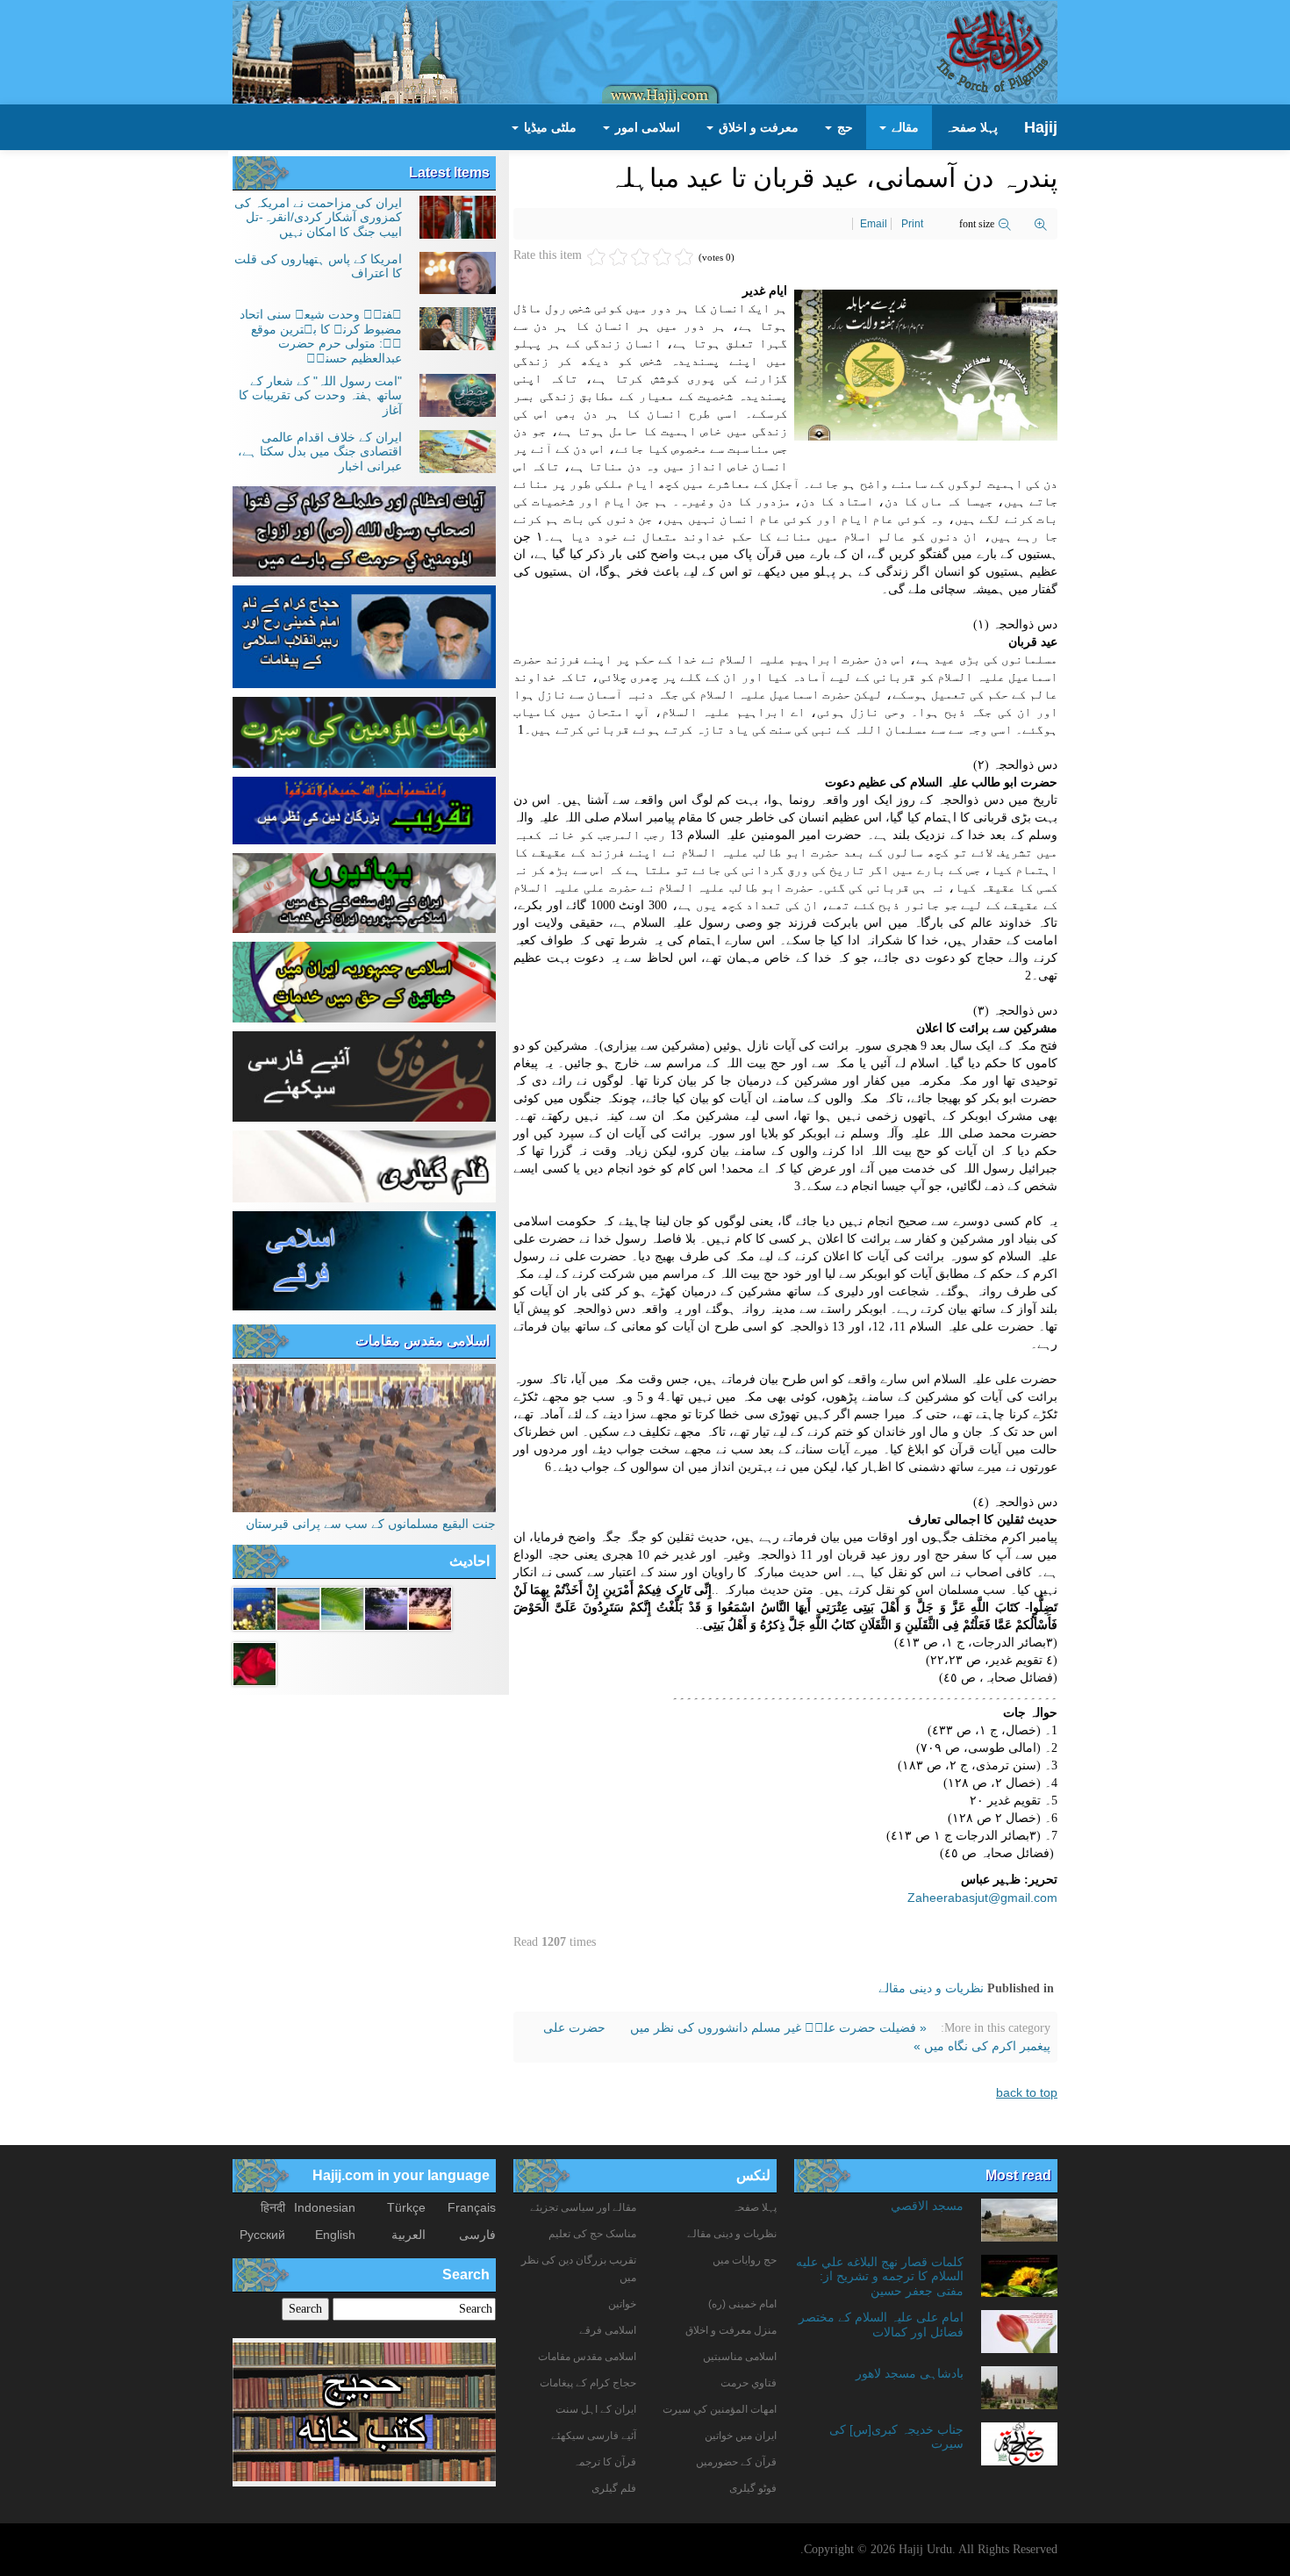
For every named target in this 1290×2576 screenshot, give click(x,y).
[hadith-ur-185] (254, 1608)
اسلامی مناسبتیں (740, 2357)
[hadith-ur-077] (386, 1608)
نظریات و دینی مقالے (931, 1988)
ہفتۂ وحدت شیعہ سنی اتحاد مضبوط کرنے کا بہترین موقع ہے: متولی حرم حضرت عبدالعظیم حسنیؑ (321, 336)
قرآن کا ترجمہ (605, 2462)
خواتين (622, 2304)
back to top (1027, 2092)
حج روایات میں (745, 2260)
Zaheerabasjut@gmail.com (982, 1898)
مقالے (903, 127)
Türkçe (406, 2207)
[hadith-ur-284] (298, 1608)
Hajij (1041, 127)
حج (843, 127)
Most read (1018, 2175)
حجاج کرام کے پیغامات (588, 2383)
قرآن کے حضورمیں (736, 2462)
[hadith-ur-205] (342, 1608)
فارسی (477, 2235)
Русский (262, 2235)
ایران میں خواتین (741, 2436)
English (335, 2235)
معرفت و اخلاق (757, 127)
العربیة (408, 2235)
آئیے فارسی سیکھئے (594, 2436)
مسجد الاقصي (927, 2206)
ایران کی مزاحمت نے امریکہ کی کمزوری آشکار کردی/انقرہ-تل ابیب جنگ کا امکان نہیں (318, 217)
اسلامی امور (646, 127)
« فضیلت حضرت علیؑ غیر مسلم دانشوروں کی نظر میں (777, 2027)
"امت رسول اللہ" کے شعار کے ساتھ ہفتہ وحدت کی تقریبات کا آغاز (320, 395)
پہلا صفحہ (971, 127)
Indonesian (325, 2207)
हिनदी (273, 2207)
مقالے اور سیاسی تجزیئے (583, 2207)
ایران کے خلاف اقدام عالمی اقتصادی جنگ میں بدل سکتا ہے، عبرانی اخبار (320, 452)
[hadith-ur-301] (254, 1663)
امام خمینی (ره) (742, 2304)
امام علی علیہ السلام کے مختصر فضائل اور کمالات (881, 2324)
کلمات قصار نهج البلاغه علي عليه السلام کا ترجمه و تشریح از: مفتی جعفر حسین (880, 2276)
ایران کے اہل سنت (596, 2409)
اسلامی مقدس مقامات (423, 1341)
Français (472, 2207)
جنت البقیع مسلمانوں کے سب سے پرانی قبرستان (371, 1524)
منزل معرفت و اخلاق (731, 2330)
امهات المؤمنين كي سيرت (720, 2409)
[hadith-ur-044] (430, 1608)
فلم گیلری (614, 2488)
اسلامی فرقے (608, 2330)
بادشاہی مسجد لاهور (910, 2373)
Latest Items (449, 172)
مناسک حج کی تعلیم (592, 2234)
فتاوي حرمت (749, 2383)
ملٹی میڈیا (548, 127)
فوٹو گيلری (753, 2488)
